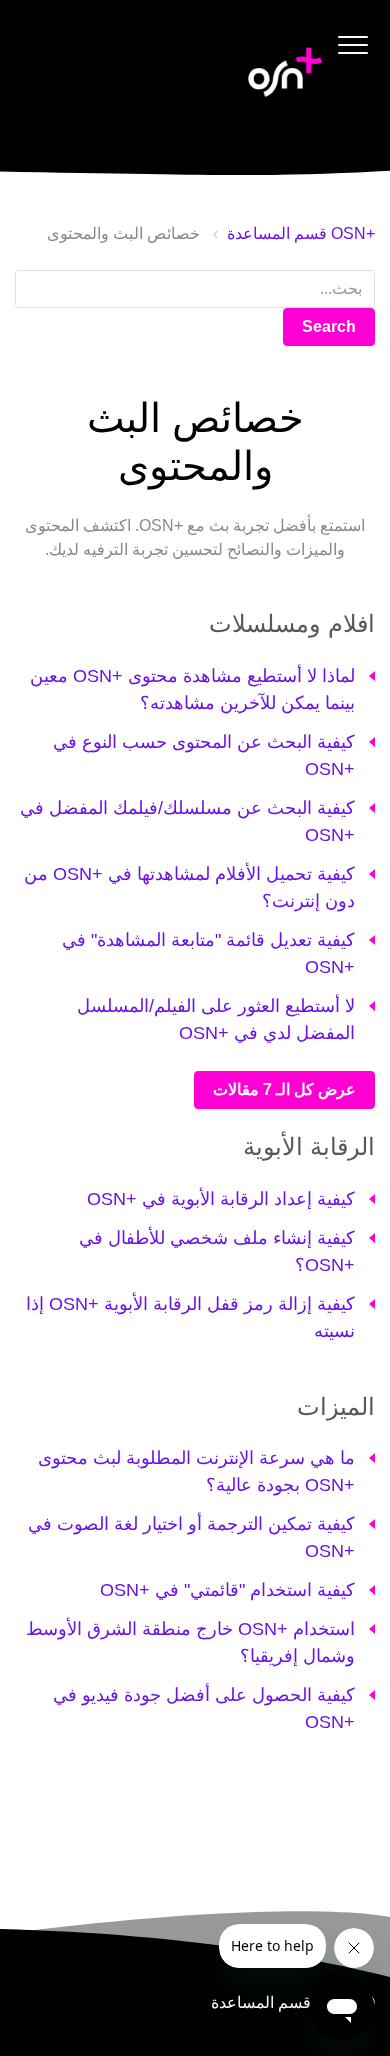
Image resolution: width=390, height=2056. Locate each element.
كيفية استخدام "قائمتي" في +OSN (227, 1590)
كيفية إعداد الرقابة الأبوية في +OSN (221, 1199)
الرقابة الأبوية (309, 1146)
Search (329, 326)
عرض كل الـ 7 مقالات (284, 1089)
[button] (352, 44)
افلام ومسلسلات (292, 623)
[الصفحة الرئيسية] (285, 72)
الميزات (336, 1406)
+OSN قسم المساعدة (301, 233)
